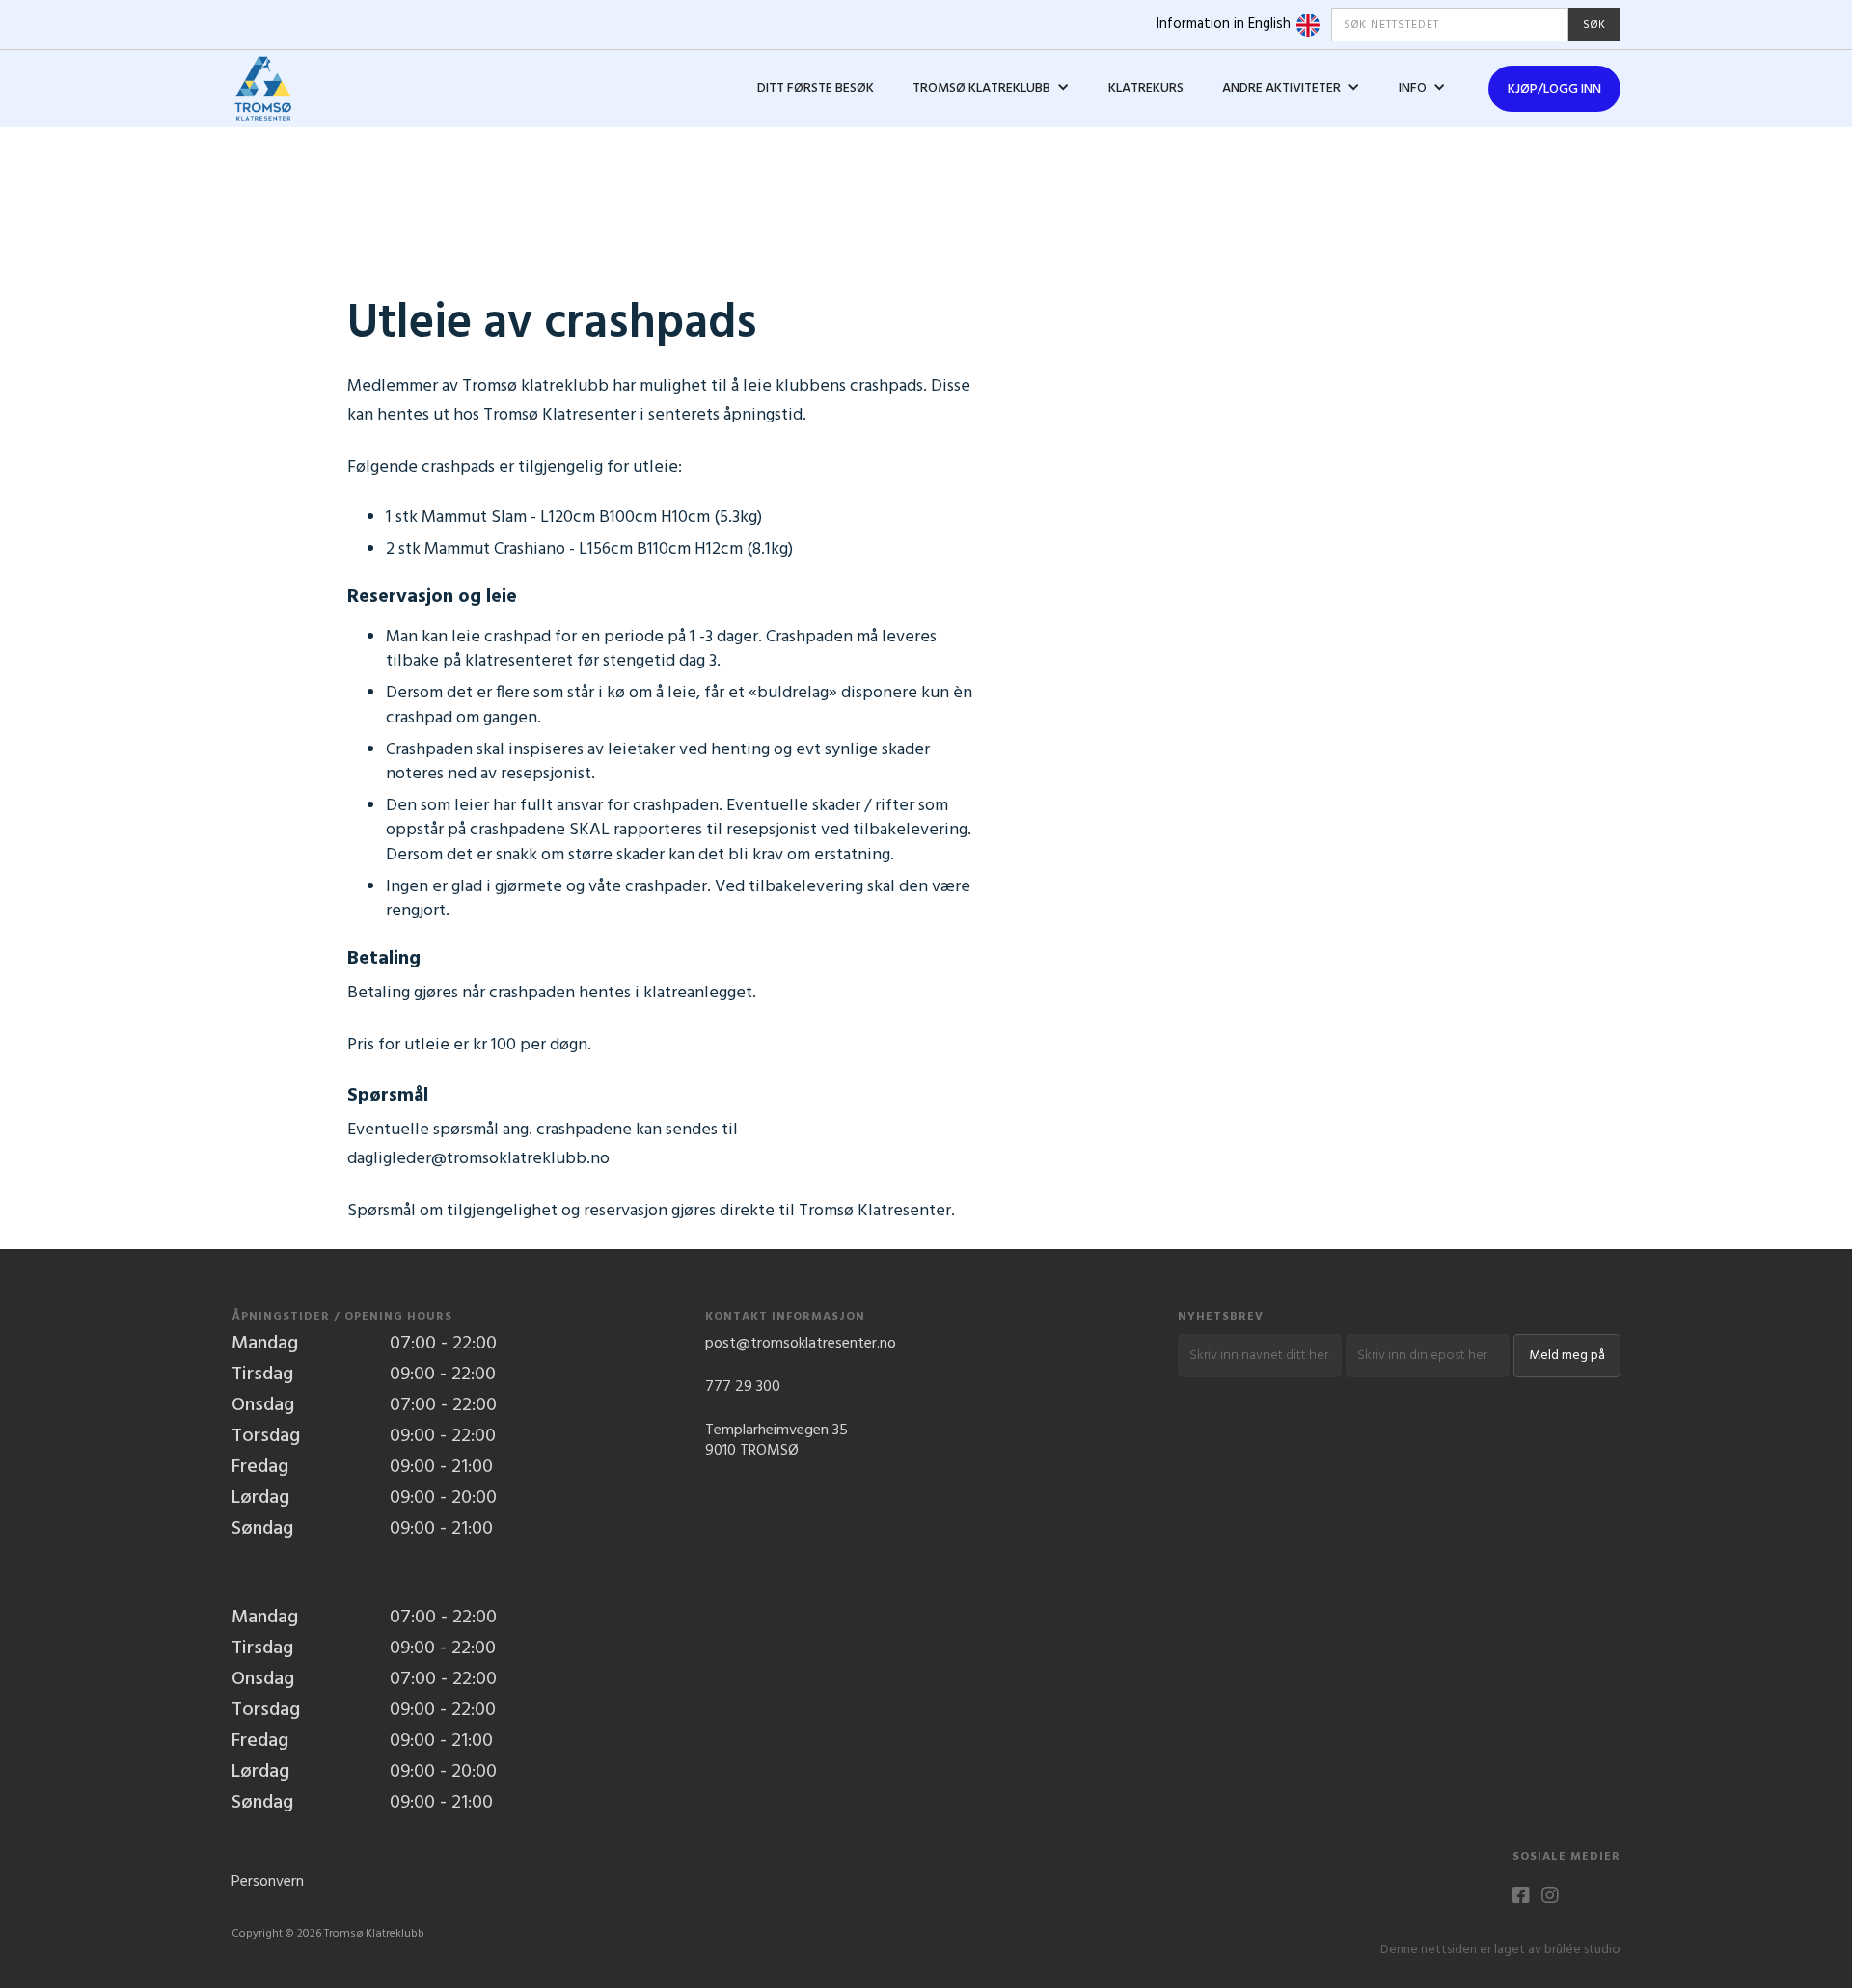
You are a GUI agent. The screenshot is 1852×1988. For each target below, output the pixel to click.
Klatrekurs (1146, 88)
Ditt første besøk (816, 88)
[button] (991, 89)
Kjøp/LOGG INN (1554, 89)
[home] (263, 89)
